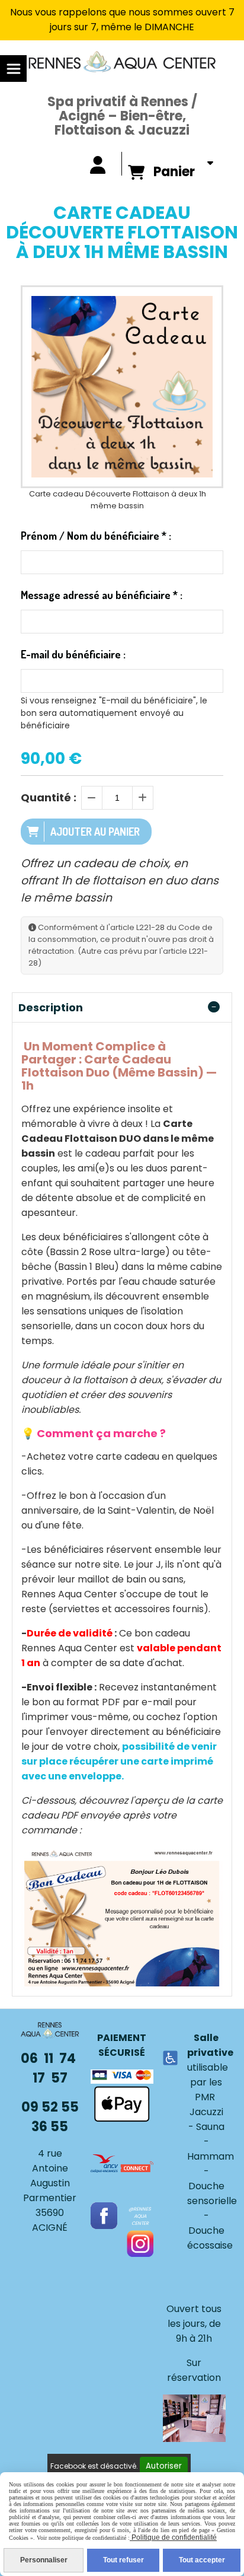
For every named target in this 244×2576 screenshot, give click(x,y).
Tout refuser (123, 2560)
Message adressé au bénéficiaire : (102, 595)
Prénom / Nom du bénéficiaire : (96, 536)
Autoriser (164, 2466)
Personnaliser (44, 2560)
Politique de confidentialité (173, 2537)
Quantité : (49, 797)
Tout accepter (202, 2560)
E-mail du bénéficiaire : (73, 654)
